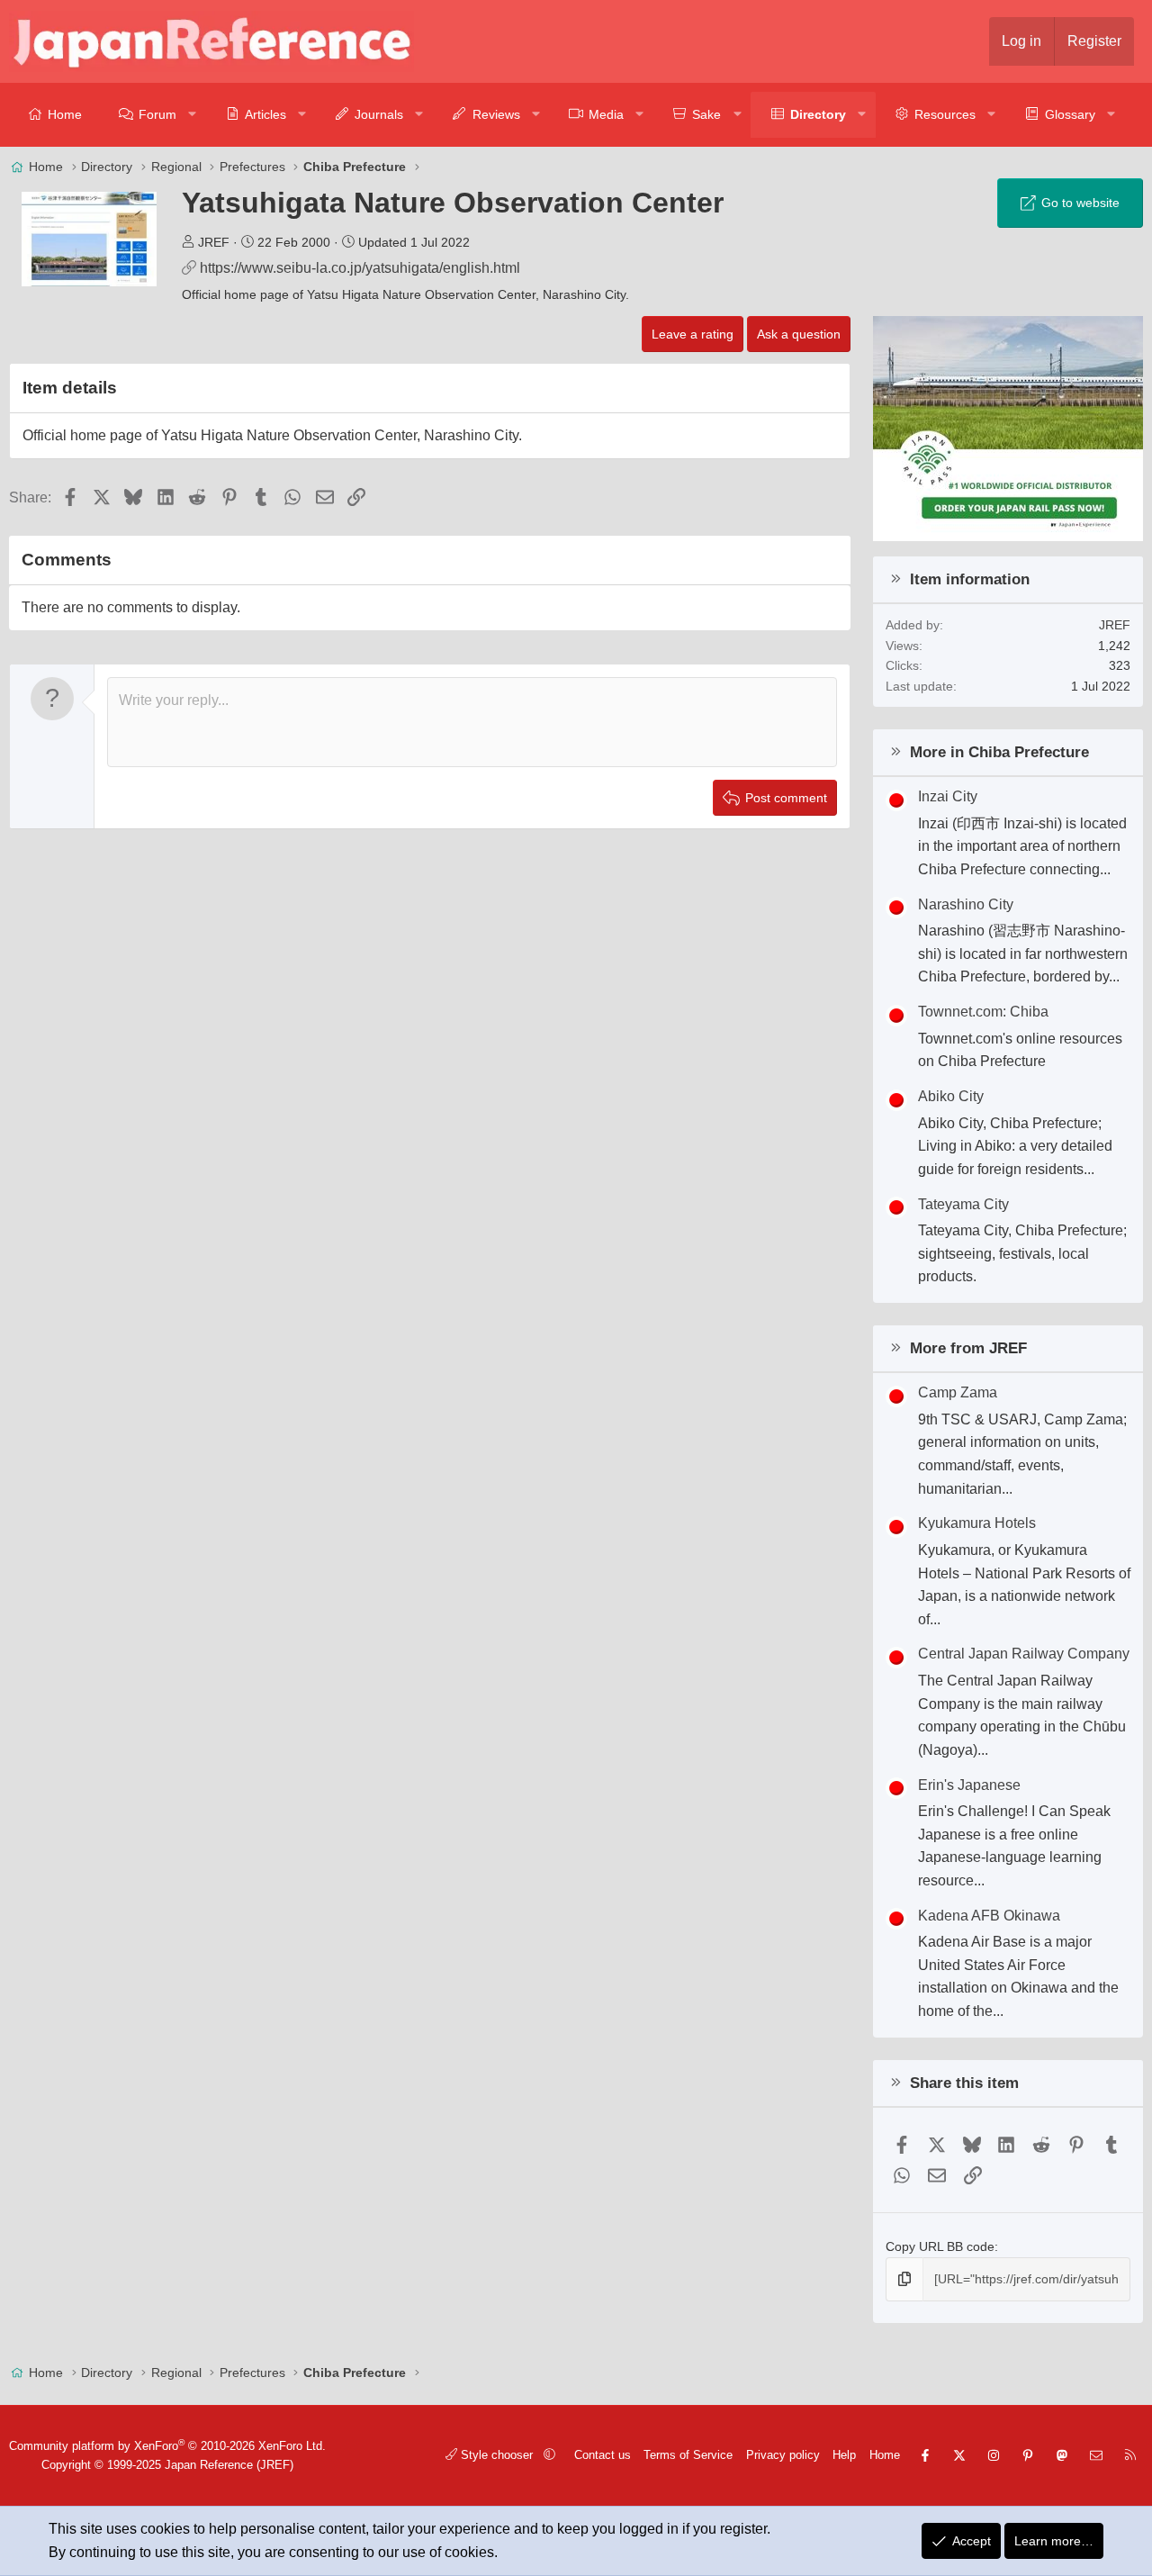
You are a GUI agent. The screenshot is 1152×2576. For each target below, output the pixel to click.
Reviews (496, 114)
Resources (945, 114)
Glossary (1070, 114)
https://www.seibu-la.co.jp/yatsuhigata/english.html (360, 268)
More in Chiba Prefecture (999, 752)
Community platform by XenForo (167, 2446)
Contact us (603, 2455)
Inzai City (948, 796)
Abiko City (951, 1096)
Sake (706, 114)
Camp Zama (958, 1392)
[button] (193, 115)
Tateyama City (963, 1204)
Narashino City (966, 904)
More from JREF (968, 1348)
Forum (157, 114)
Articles (265, 114)
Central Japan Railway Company (1024, 1654)
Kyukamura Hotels (977, 1523)
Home (65, 114)
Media (606, 114)
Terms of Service (688, 2455)
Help (844, 2455)
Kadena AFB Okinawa (989, 1916)
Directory (818, 114)
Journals (379, 114)
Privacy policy (783, 2455)
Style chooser (497, 2455)
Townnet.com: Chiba (983, 1012)
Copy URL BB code (940, 2246)
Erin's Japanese (969, 1785)
